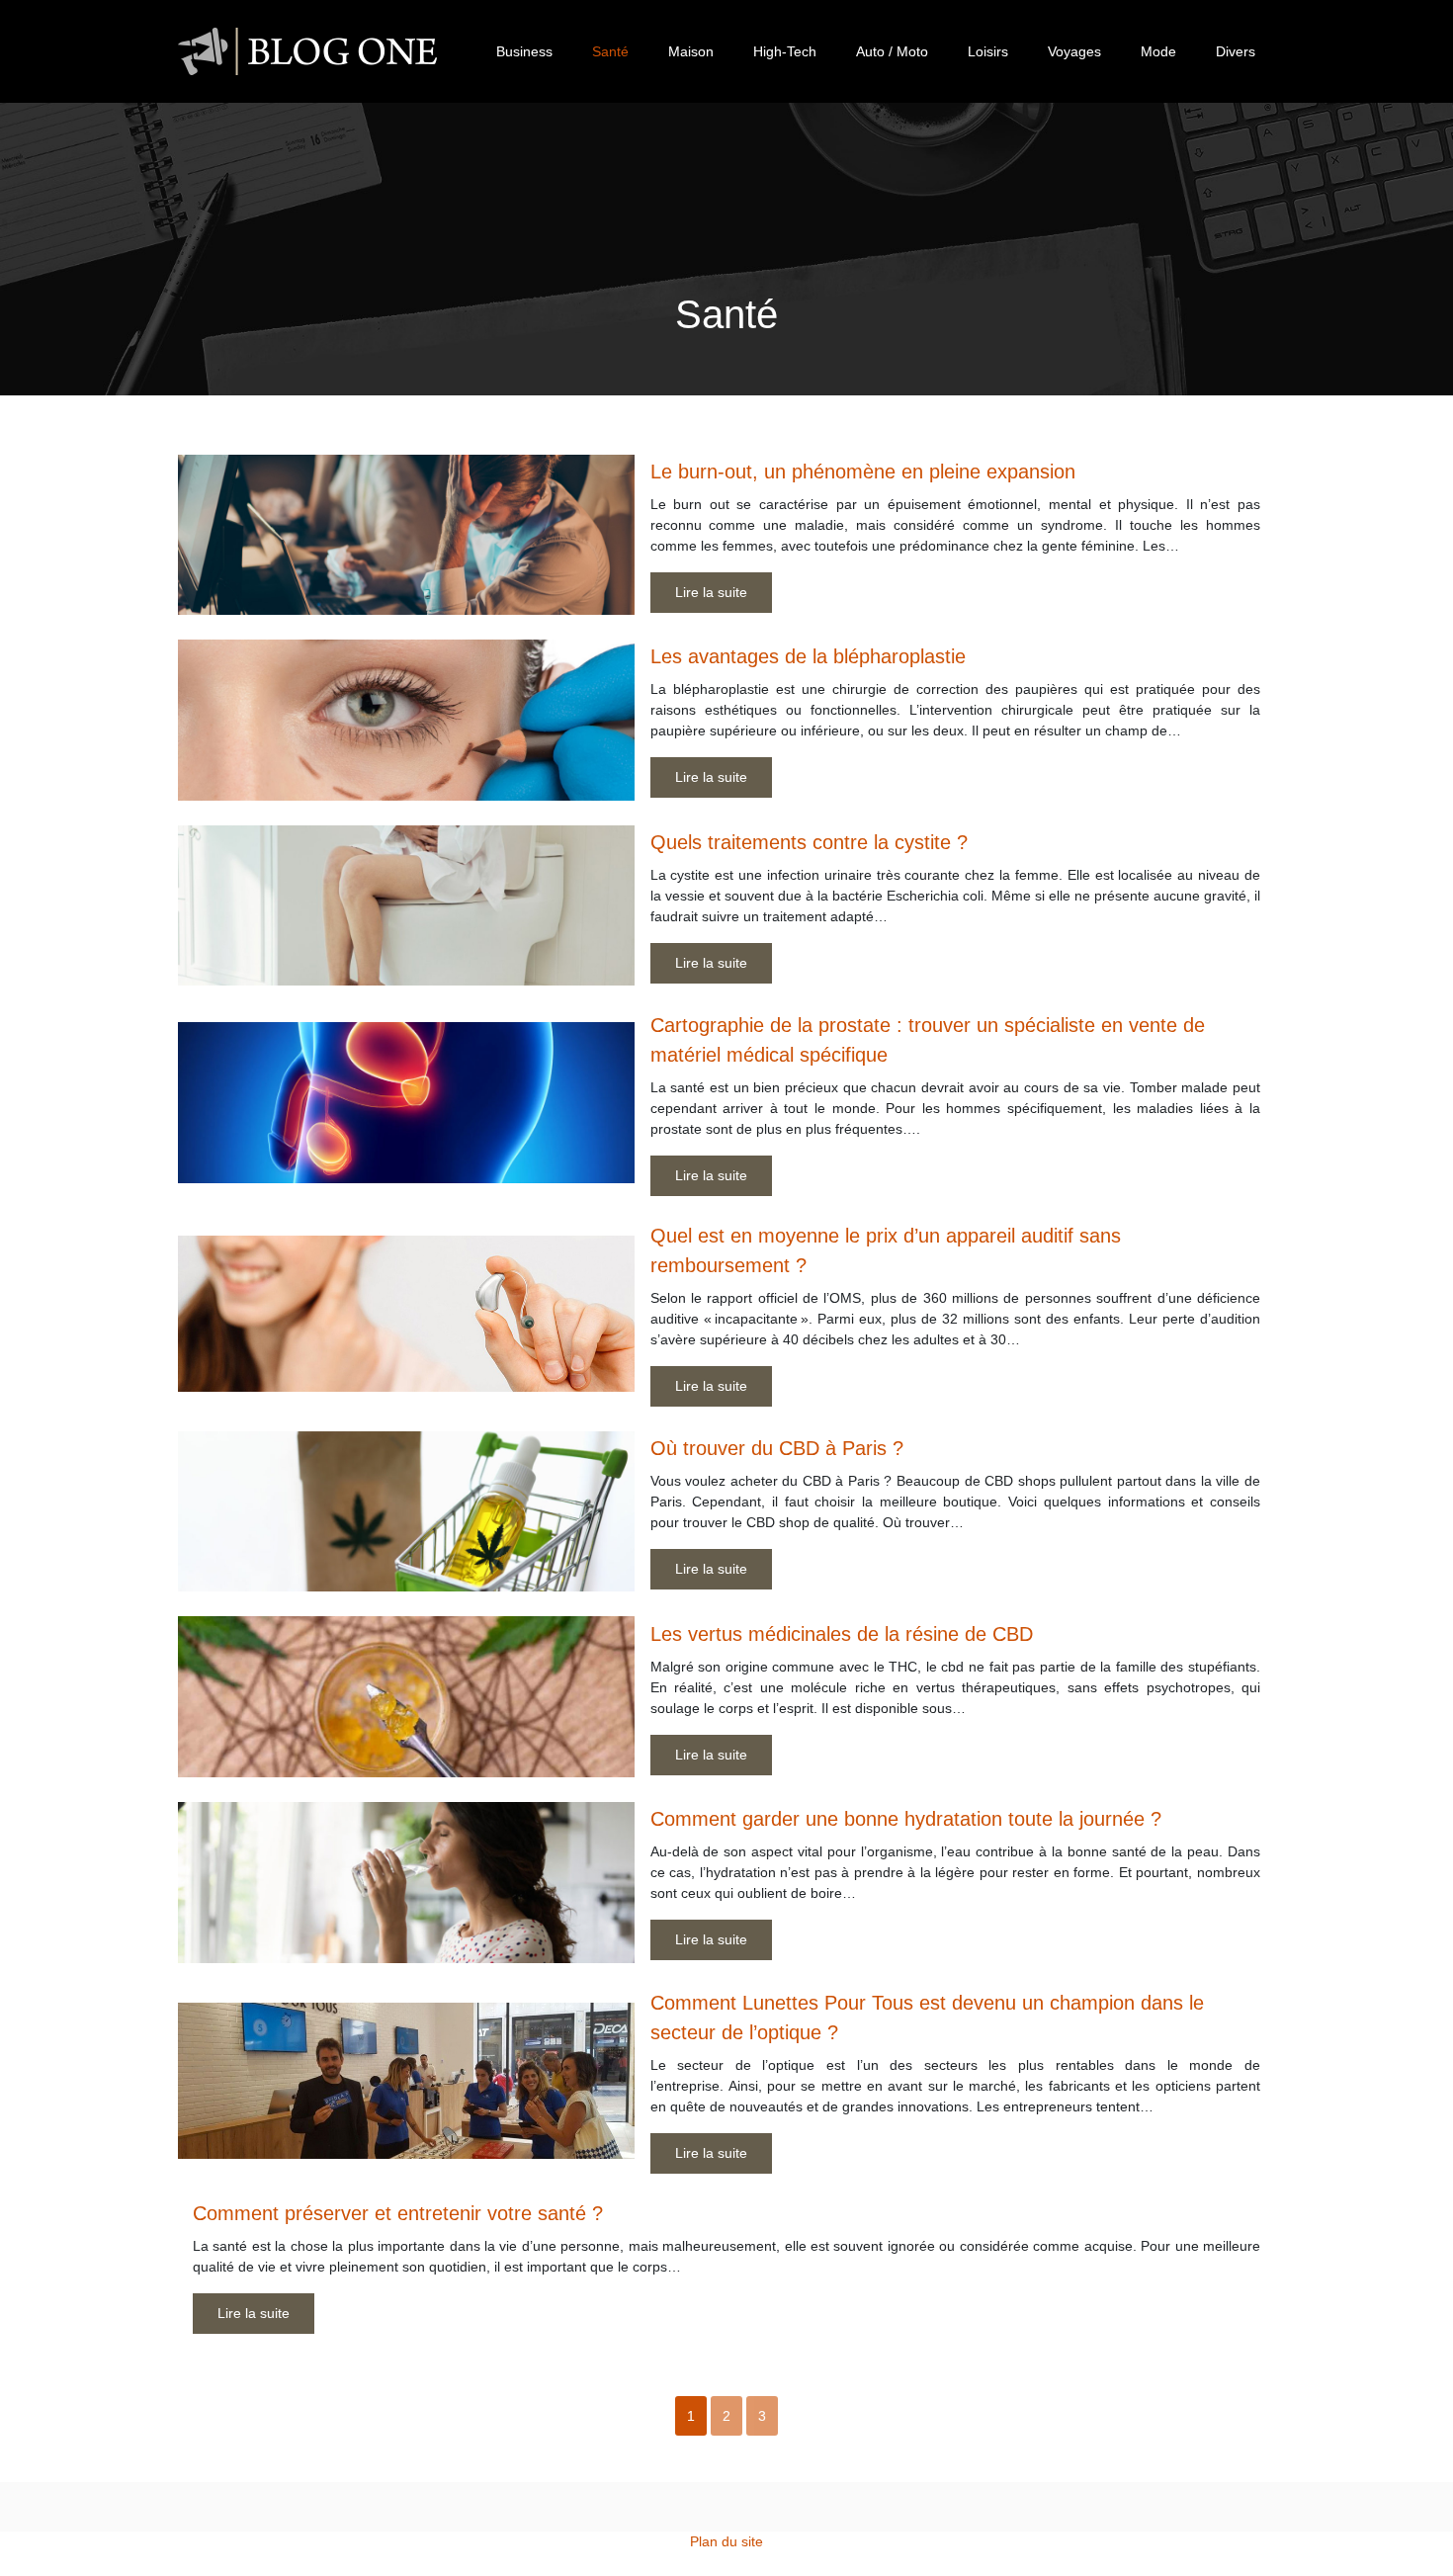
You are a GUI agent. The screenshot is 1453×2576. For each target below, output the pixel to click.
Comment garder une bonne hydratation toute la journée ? (906, 1819)
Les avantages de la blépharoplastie (808, 656)
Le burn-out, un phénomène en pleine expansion (863, 472)
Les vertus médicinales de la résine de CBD (842, 1634)
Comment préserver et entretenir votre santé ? (398, 2213)
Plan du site (726, 2541)
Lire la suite (711, 592)
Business (524, 51)
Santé (610, 51)
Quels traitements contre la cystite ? (809, 842)
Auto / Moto (892, 51)
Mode (1158, 51)
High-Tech (785, 51)
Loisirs (988, 51)
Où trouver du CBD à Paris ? (777, 1448)
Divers (1236, 51)
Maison (691, 51)
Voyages (1074, 51)
